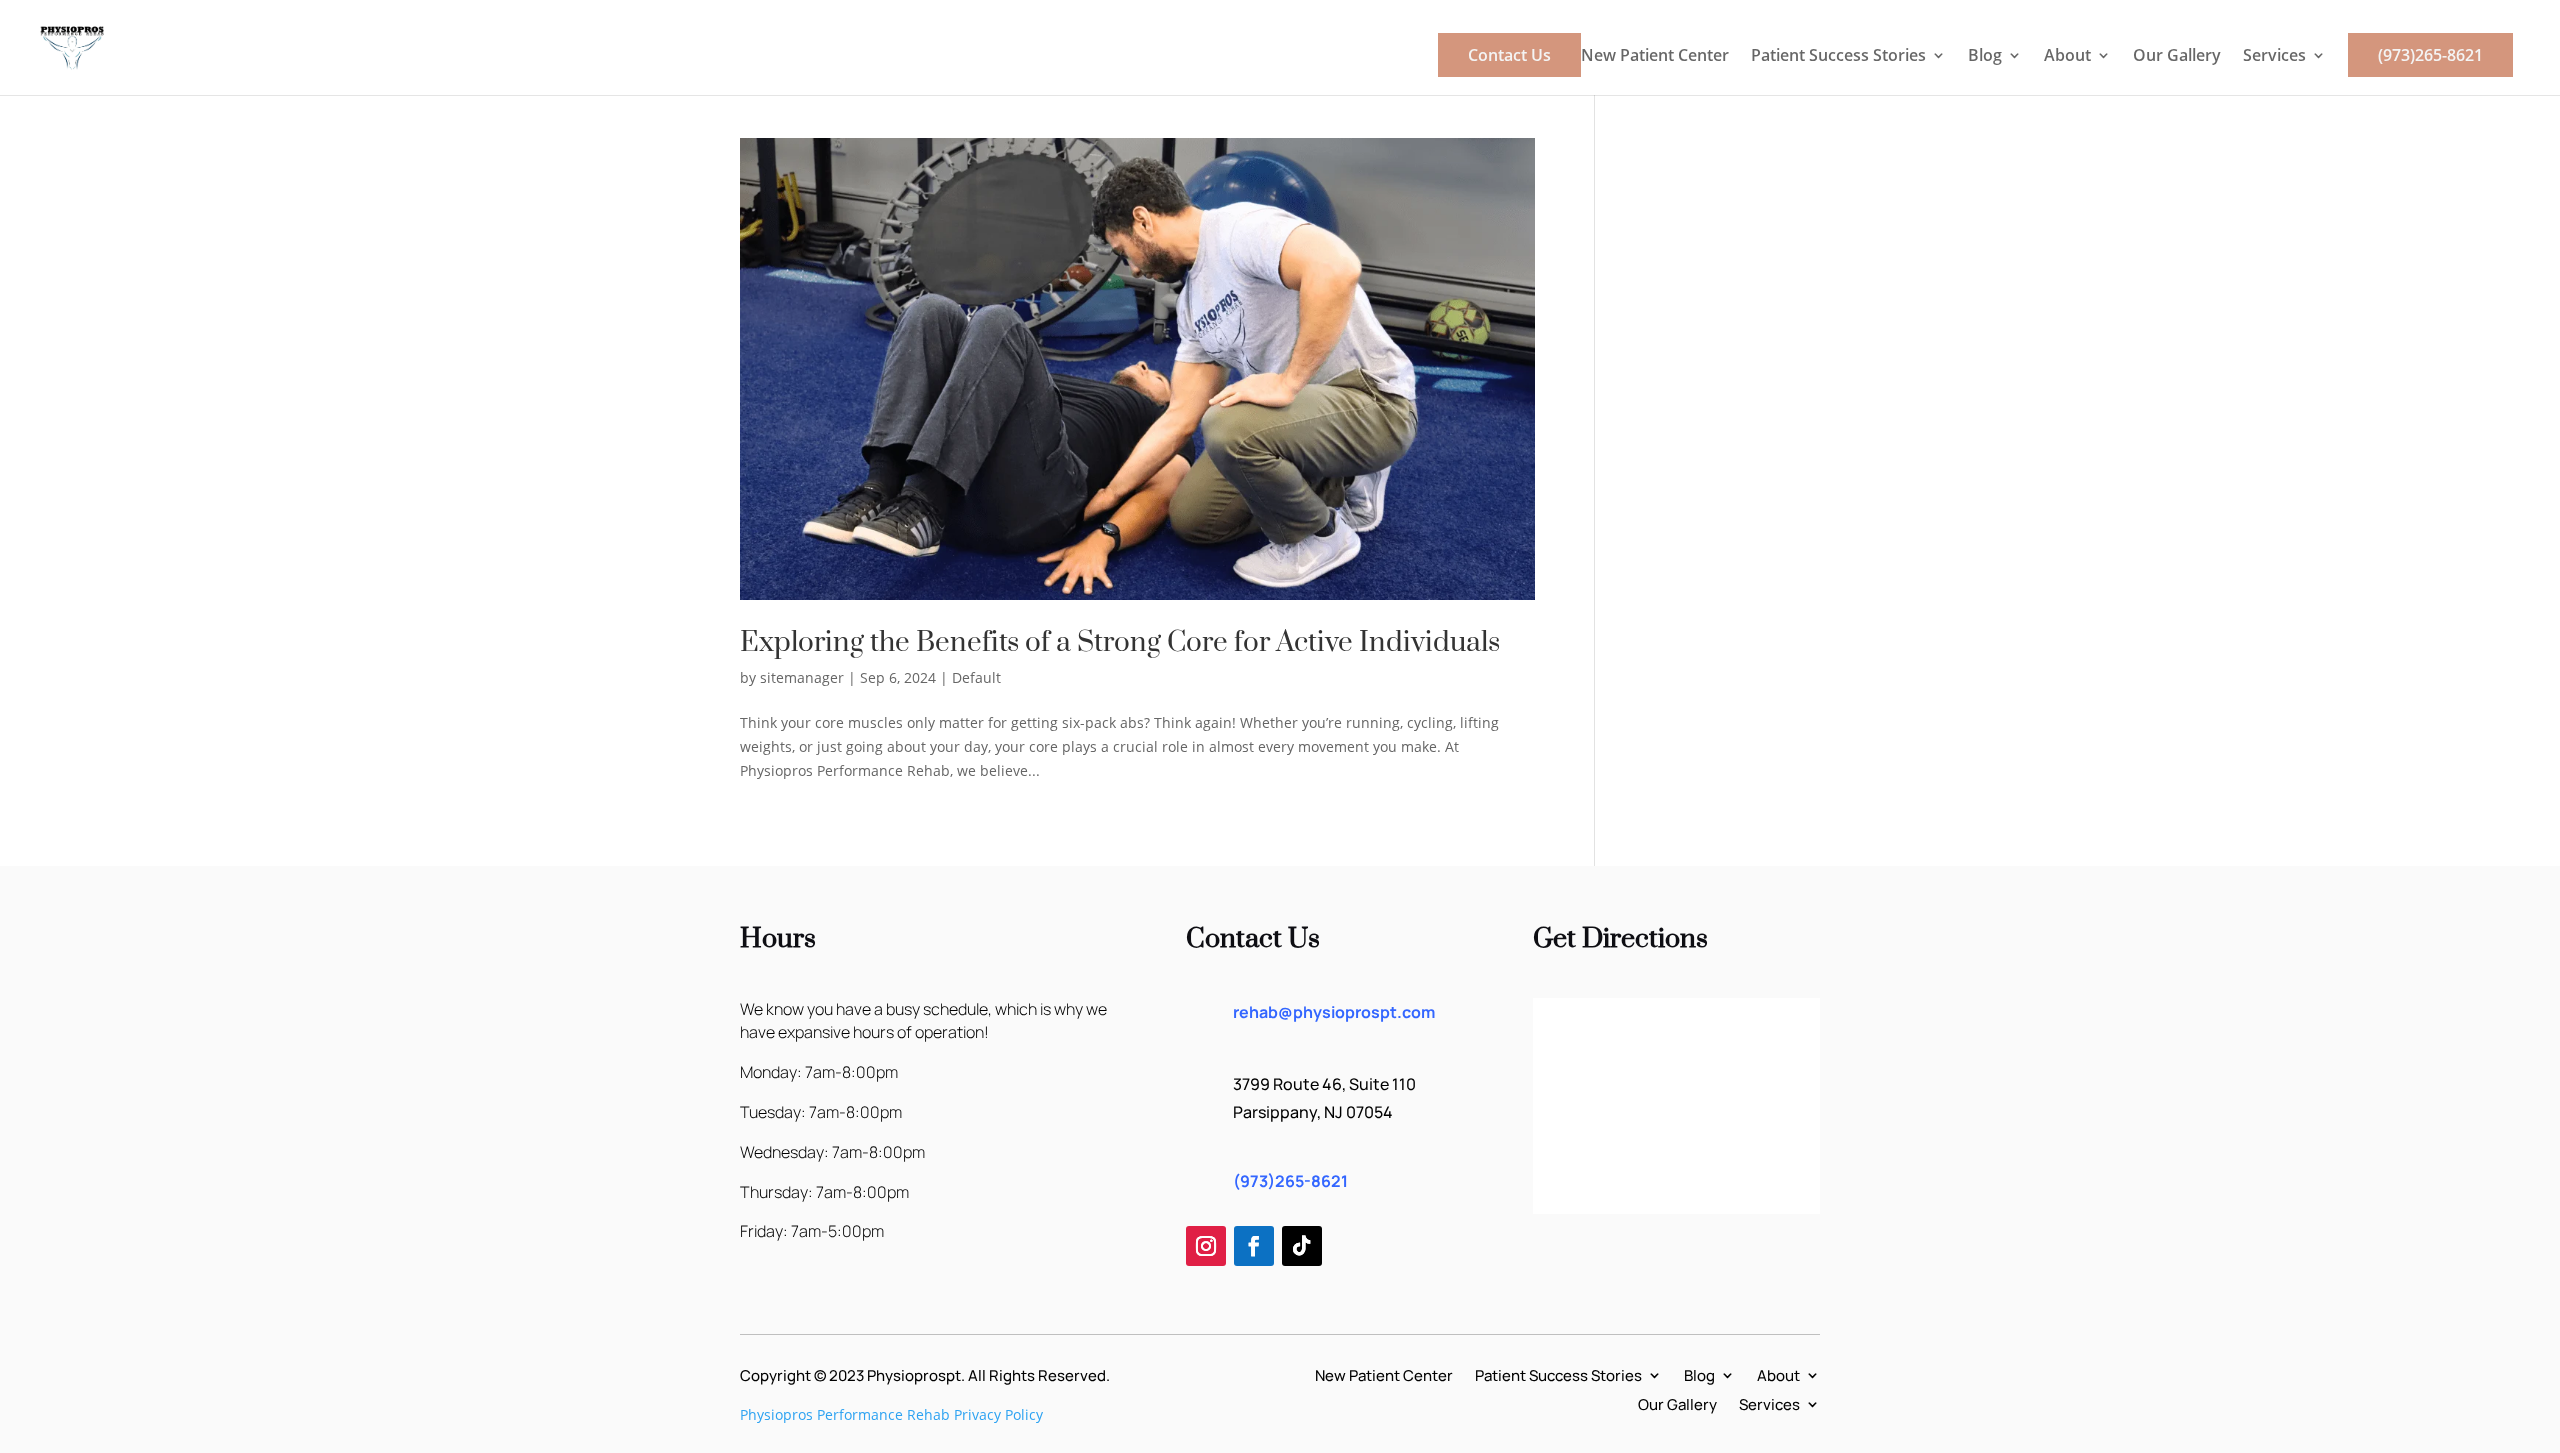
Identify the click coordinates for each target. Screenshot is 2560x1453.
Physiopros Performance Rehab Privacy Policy (891, 1414)
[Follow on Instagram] (1206, 1246)
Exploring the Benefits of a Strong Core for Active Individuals (1120, 642)
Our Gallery (2177, 57)
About (2067, 57)
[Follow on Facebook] (1254, 1246)
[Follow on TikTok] (1302, 1246)
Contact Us (1509, 55)
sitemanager (802, 677)
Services (2274, 57)
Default (976, 677)
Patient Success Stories (1838, 57)
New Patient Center (1655, 57)
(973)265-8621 (2430, 55)
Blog (1985, 57)
